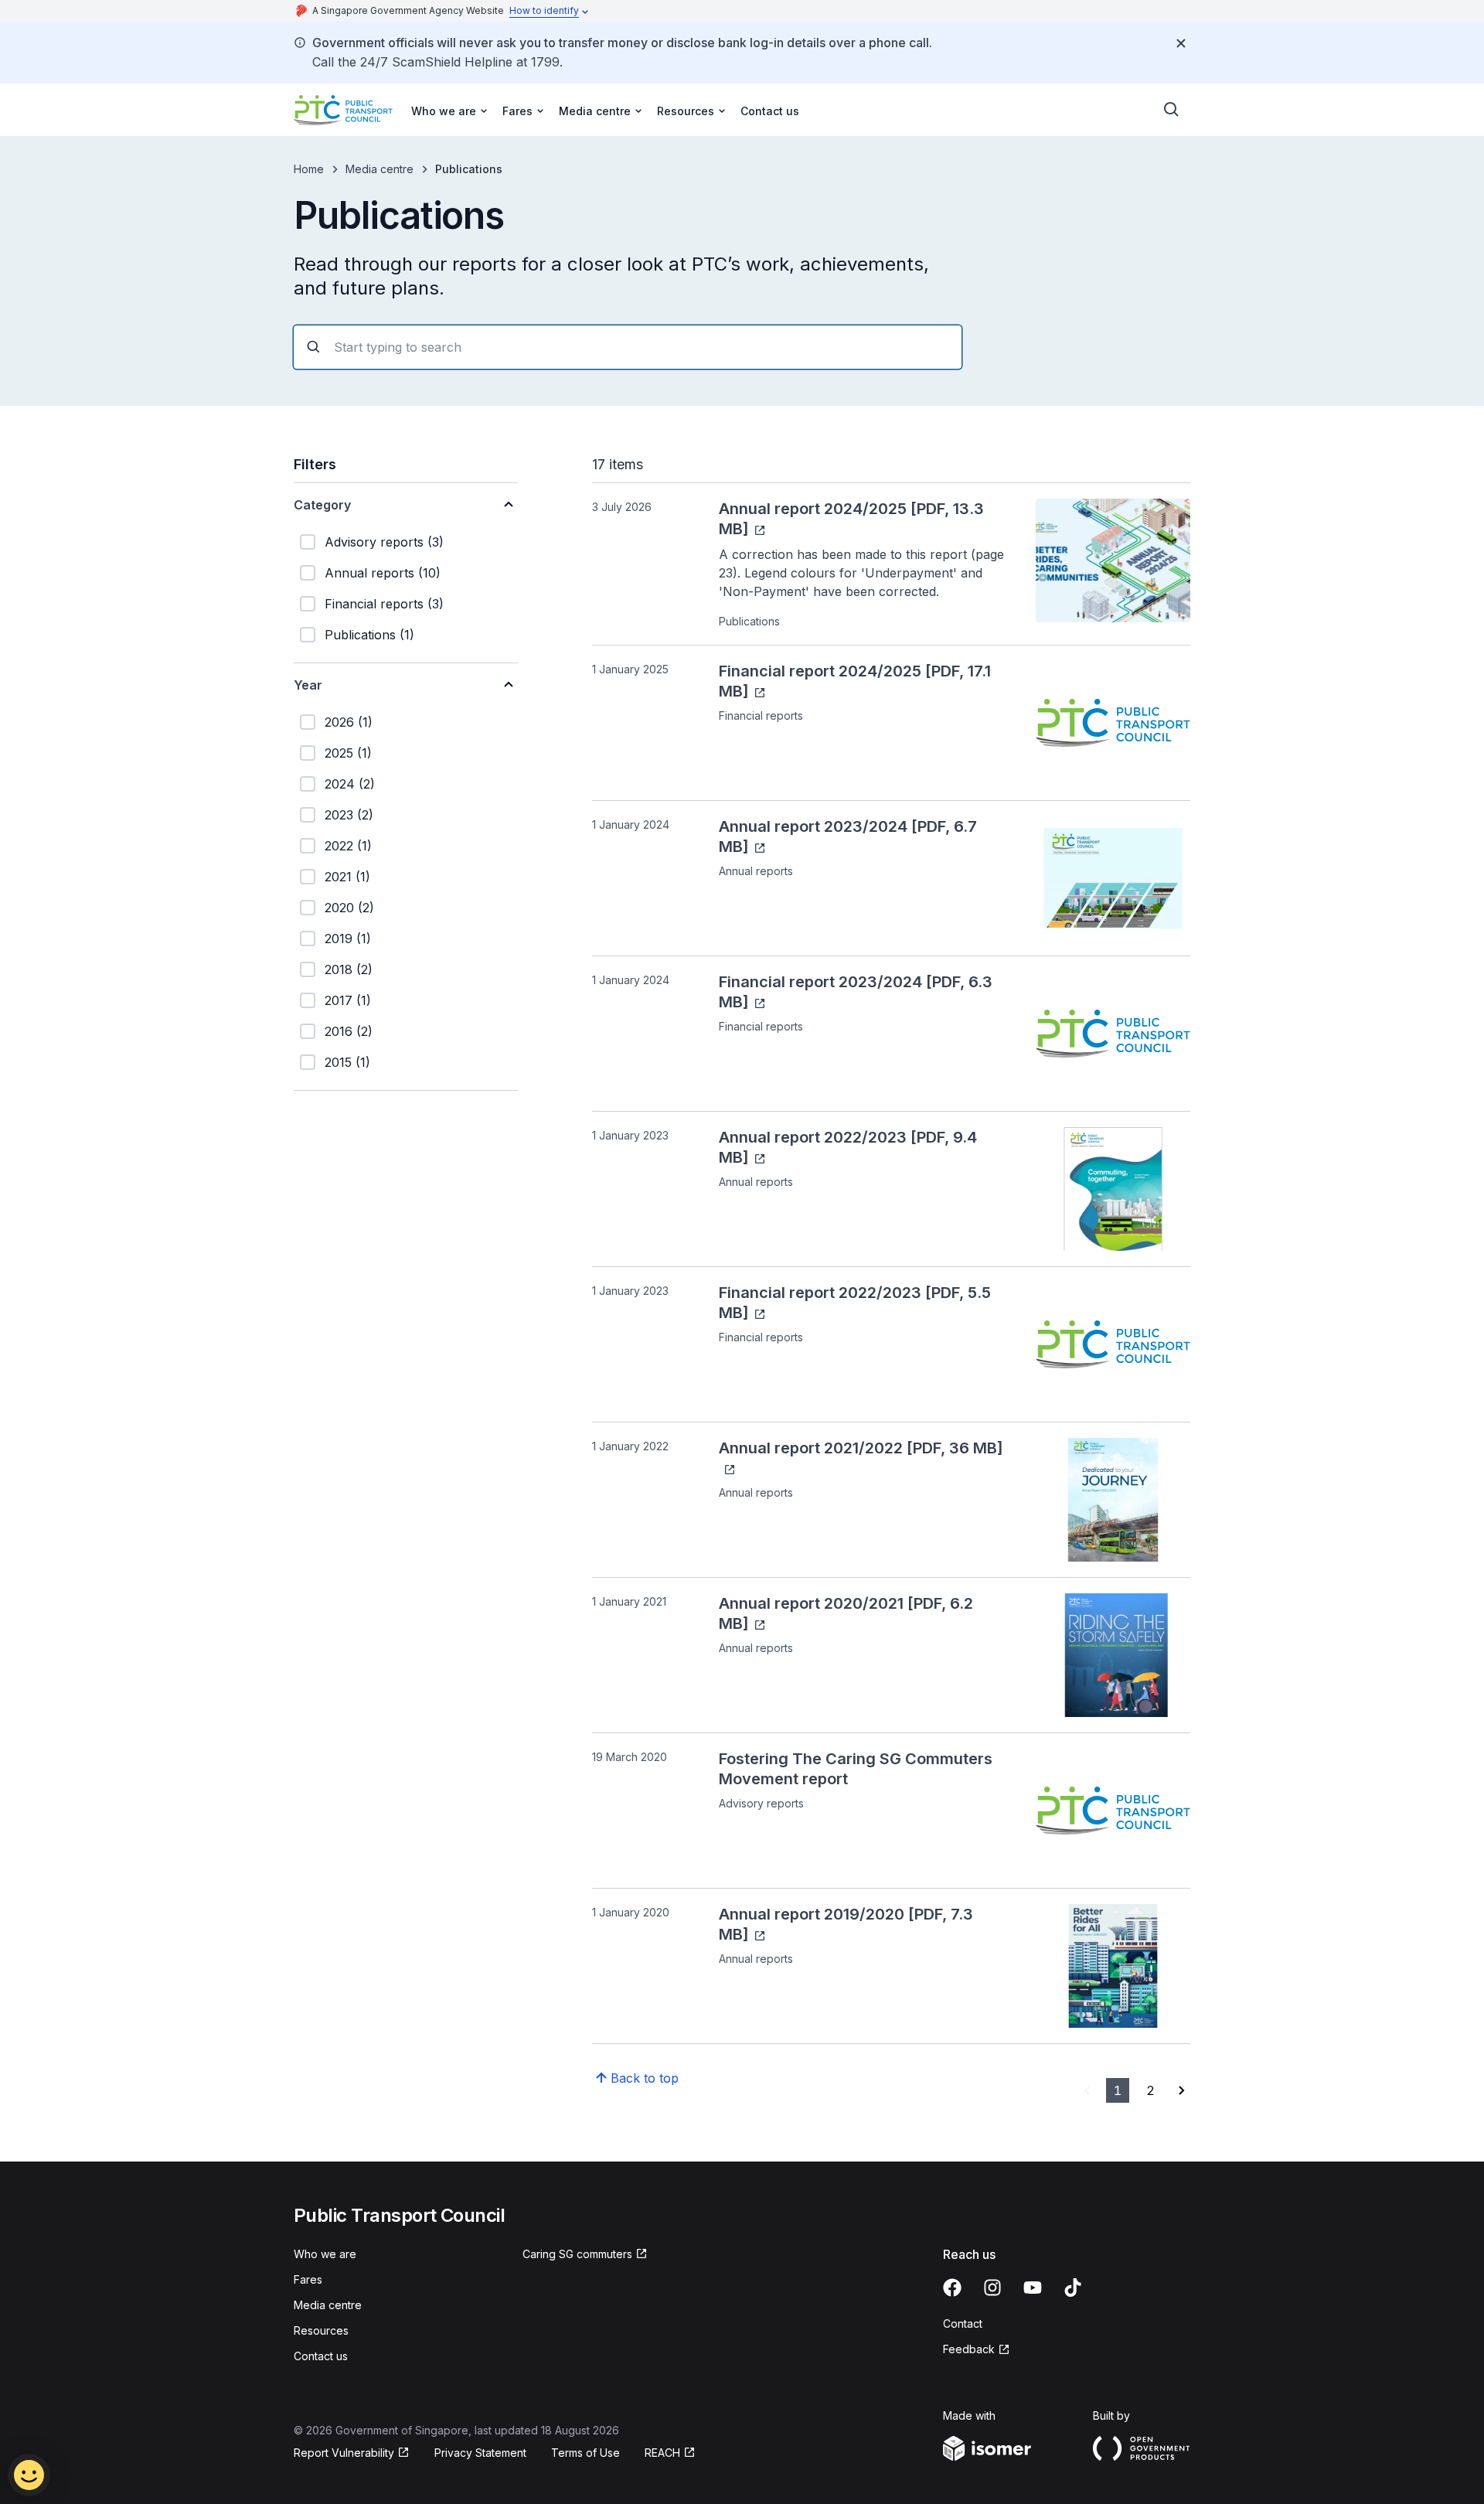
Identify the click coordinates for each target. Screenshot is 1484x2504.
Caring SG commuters (577, 2254)
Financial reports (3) (384, 604)
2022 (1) (348, 846)
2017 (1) (348, 1000)
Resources (321, 2330)
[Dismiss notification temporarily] (1181, 43)
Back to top (645, 2078)
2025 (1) (348, 753)
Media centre (380, 169)
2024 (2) (350, 784)
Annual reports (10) (383, 573)
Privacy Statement (480, 2453)
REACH (662, 2453)
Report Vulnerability (344, 2453)
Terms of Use (585, 2453)
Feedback (969, 2349)
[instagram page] (992, 2288)
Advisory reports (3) (384, 542)
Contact (963, 2323)
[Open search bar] (1172, 110)
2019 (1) (348, 939)
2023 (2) (349, 815)
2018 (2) (349, 969)
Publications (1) (369, 635)
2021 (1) (347, 877)
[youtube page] (1033, 2288)
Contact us (770, 111)
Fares (308, 2279)
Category (322, 505)
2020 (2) (349, 908)
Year (308, 685)
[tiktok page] (1073, 2288)
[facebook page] (952, 2288)
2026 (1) (349, 722)
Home (309, 169)
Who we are (325, 2254)
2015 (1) (347, 1062)
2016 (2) (349, 1031)
